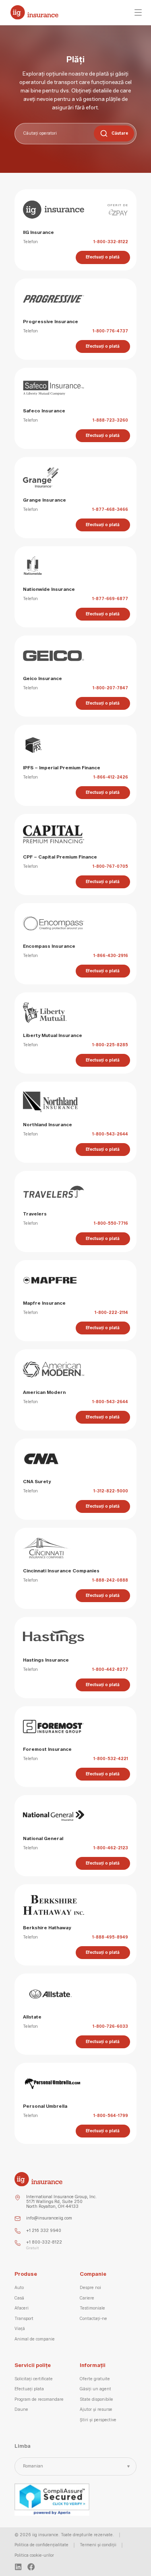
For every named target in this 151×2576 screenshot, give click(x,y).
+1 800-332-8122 (44, 2242)
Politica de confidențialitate (41, 2545)
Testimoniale (92, 2308)
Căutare (120, 133)
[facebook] (31, 2567)
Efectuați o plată (103, 257)
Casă (19, 2298)
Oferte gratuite (95, 2379)
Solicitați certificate (34, 2379)
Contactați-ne (93, 2319)
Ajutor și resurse (96, 2410)
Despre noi (90, 2288)
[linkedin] (18, 2567)
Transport (24, 2319)
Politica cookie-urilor (34, 2556)
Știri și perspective (98, 2420)
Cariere (87, 2298)
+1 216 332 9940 (44, 2231)
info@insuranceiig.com (49, 2218)
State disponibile (96, 2400)
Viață (20, 2329)
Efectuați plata (29, 2389)
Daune (21, 2410)
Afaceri (22, 2308)
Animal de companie (35, 2339)
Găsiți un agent (95, 2389)
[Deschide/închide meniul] (138, 12)
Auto (19, 2288)
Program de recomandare (39, 2400)
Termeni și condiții (98, 2545)
